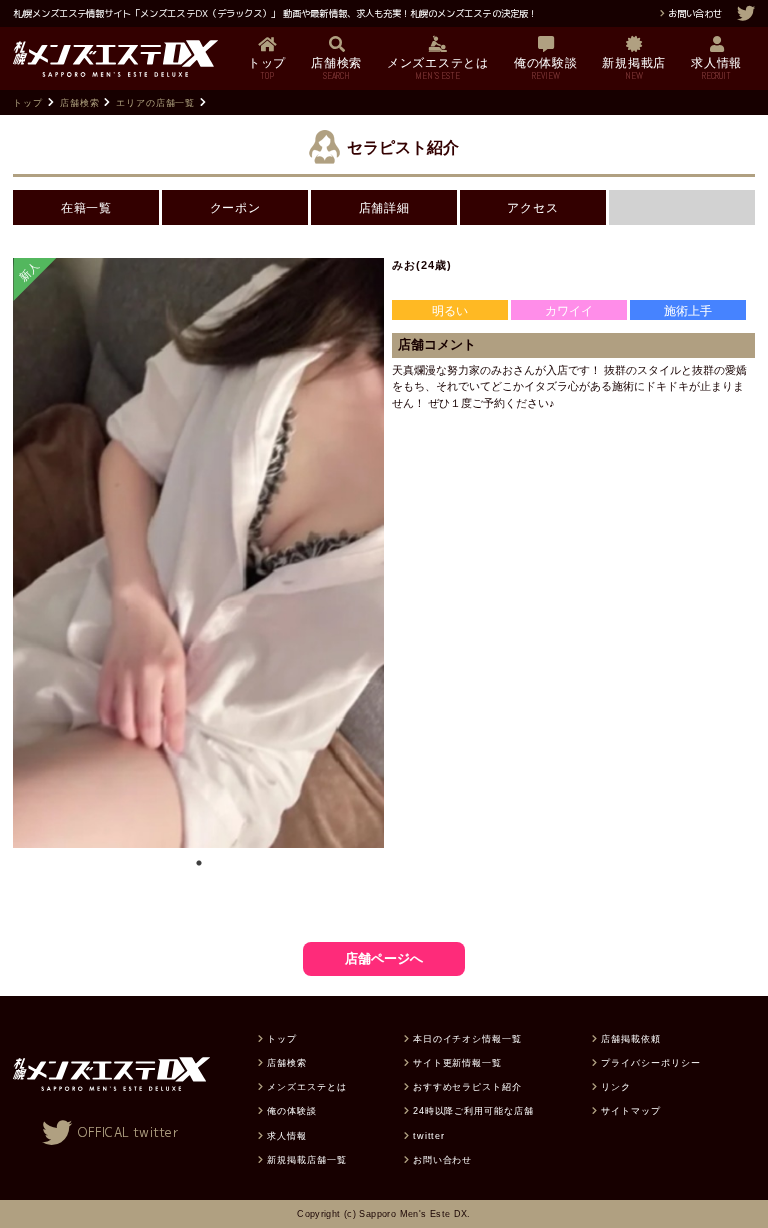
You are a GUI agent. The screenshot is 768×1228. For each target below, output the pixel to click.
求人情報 (287, 1135)
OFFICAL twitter (128, 1132)
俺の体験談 (292, 1110)
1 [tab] (199, 863)
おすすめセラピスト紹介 (467, 1086)
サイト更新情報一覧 (458, 1062)
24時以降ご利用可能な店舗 (473, 1110)
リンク (616, 1086)
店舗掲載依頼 (631, 1038)
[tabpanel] (198, 553)
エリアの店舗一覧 (156, 102)
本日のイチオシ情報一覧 (467, 1038)
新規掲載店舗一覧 (307, 1159)
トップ (28, 102)
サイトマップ (631, 1110)
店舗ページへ (384, 958)
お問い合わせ (695, 13)
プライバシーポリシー (650, 1062)
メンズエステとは (307, 1086)
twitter (429, 1135)
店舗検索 (80, 102)
